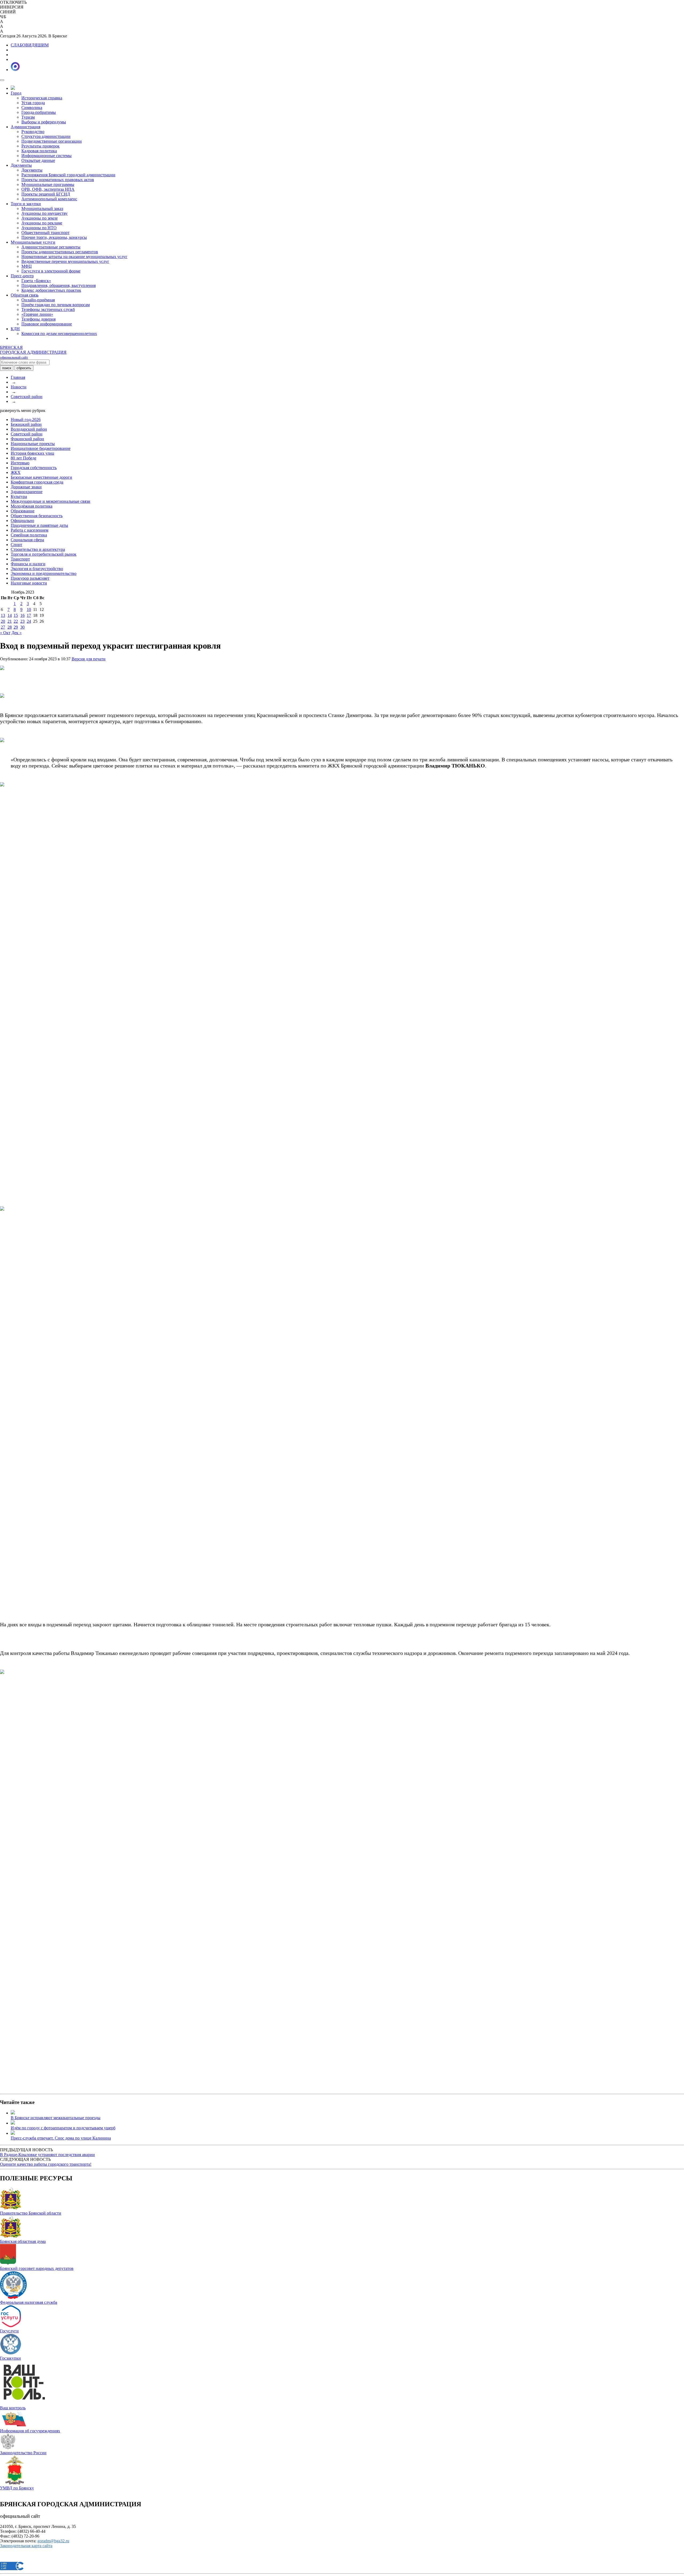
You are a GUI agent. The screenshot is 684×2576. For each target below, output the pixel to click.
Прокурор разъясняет (30, 578)
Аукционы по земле (40, 218)
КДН (15, 329)
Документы (21, 165)
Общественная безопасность (37, 516)
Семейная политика (29, 535)
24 (29, 621)
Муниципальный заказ (42, 209)
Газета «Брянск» (36, 281)
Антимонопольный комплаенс (49, 199)
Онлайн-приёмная (38, 300)
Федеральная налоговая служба (29, 2302)
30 (22, 627)
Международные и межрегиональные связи (50, 501)
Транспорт (20, 559)
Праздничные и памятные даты (39, 525)
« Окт (5, 633)
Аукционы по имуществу (44, 213)
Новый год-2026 (26, 420)
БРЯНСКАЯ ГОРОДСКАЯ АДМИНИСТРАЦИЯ (33, 352)
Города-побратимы (39, 112)
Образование (23, 511)
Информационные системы (46, 156)
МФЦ (27, 266)
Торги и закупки (26, 204)
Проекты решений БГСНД (46, 194)
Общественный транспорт (45, 233)
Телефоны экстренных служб (48, 309)
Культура (19, 496)
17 (29, 615)
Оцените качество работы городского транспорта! (46, 2164)
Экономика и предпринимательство (44, 573)
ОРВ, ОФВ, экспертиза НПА (48, 189)
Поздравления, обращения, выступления (59, 285)
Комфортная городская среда (37, 482)
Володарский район (29, 429)
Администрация (26, 127)
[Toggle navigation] (2, 80)
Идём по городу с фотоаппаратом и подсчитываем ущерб (63, 2128)
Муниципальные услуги (33, 242)
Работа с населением (30, 530)
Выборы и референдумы (44, 122)
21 (10, 621)
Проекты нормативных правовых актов (58, 180)
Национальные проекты (33, 444)
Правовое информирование (47, 324)
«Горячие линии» (37, 314)
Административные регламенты (51, 247)
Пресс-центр (22, 276)
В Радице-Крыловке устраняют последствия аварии (47, 2155)
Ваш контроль (13, 2408)
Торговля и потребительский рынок (44, 554)
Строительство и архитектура (38, 549)
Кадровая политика (39, 151)
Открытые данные (38, 160)
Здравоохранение (27, 492)
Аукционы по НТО (39, 228)
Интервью (20, 463)
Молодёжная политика (32, 506)
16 (22, 615)
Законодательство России (23, 2453)
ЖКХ (16, 472)
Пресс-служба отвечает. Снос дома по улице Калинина (61, 2138)
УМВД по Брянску (17, 2488)
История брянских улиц (32, 453)
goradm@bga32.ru (53, 2541)
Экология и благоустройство (37, 569)
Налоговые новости (29, 583)
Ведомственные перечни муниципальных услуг (65, 261)
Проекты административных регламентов (60, 252)
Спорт (16, 545)
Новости (19, 387)
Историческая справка (42, 98)
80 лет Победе (24, 458)
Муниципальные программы (48, 184)
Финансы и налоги (28, 564)
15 (16, 615)
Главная (18, 377)
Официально (22, 521)
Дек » (17, 633)
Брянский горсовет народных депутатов (37, 2268)
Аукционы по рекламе (42, 223)
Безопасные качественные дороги (41, 477)
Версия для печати (89, 659)
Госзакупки (10, 2358)
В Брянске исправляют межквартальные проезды (56, 2118)
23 (22, 621)
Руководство (33, 132)
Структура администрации (46, 136)
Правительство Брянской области (31, 2213)
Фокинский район (27, 439)
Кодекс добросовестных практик (51, 290)
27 (3, 627)
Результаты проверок (40, 146)
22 (16, 621)
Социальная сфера (27, 540)
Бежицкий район (26, 424)
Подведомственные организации (52, 141)
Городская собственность (34, 468)
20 (3, 621)
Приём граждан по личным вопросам (56, 305)
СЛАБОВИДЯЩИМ (30, 45)
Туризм (28, 117)
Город (16, 93)
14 (10, 615)
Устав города (33, 103)
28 (10, 627)
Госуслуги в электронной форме (51, 271)
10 (29, 609)
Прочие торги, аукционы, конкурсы (54, 237)
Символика (32, 108)
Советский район (27, 397)
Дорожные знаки (26, 487)
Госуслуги (9, 2331)
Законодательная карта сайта (26, 2546)
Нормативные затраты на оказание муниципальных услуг (74, 257)
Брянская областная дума (23, 2241)
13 (3, 615)
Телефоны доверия (38, 319)
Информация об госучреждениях (30, 2431)
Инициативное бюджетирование (41, 448)
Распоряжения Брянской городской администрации (68, 175)
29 (16, 627)
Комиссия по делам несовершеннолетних (59, 334)
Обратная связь (25, 295)
